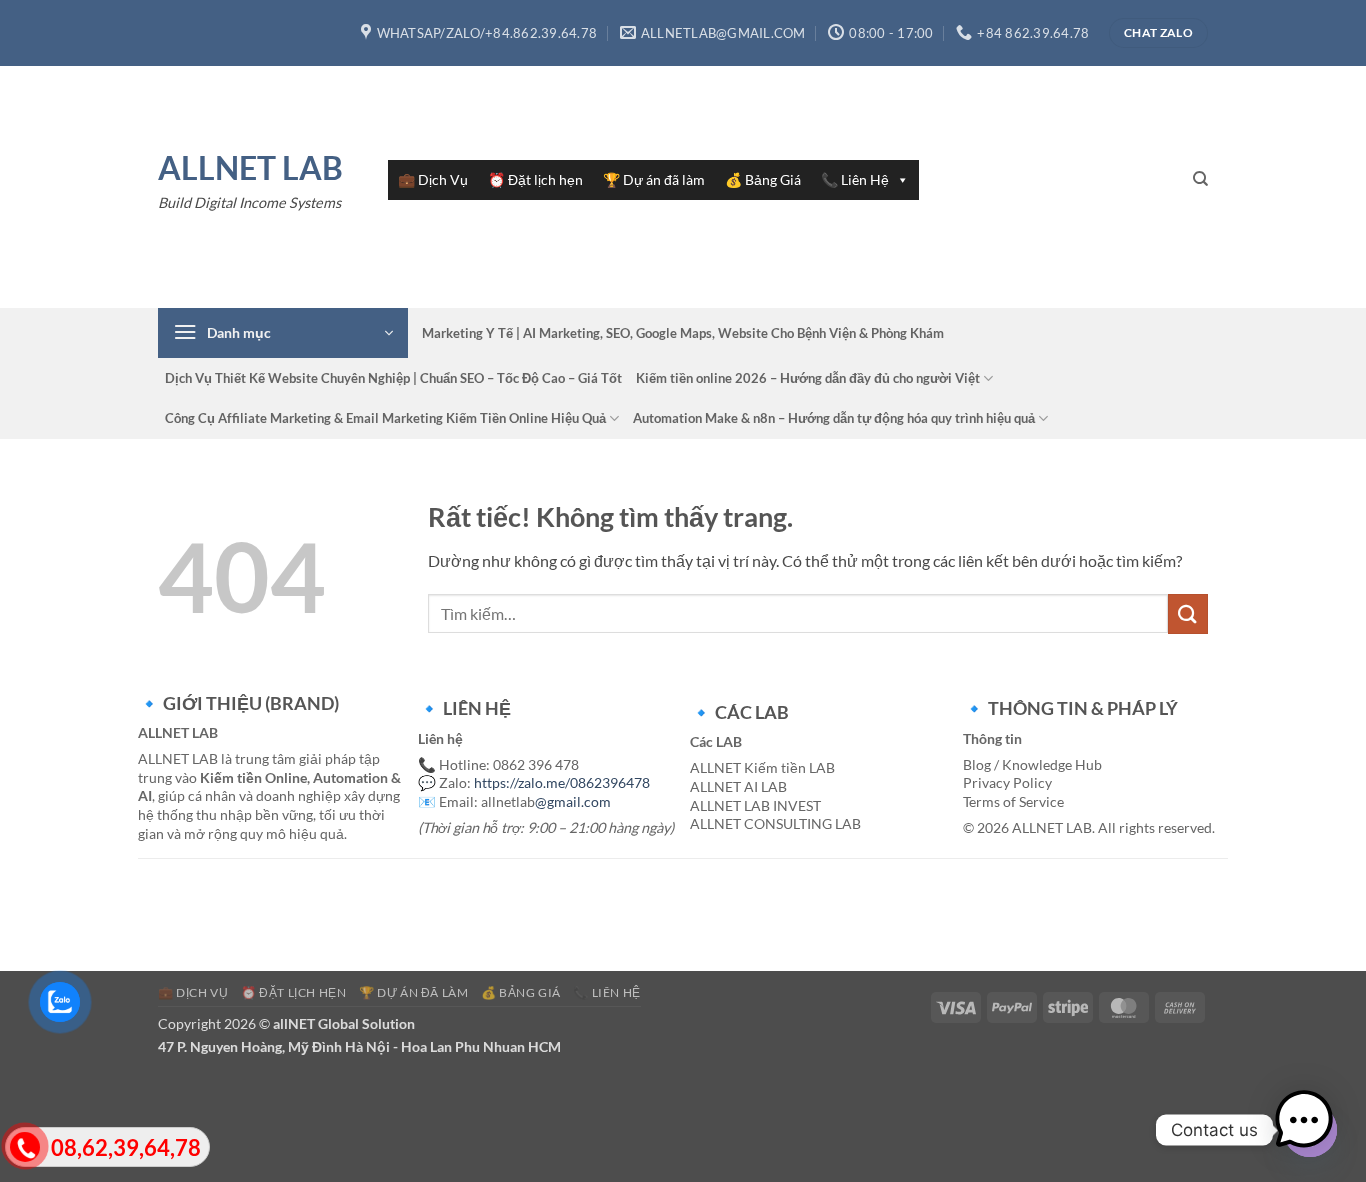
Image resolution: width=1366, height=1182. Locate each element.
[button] (283, 333)
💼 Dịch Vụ (433, 179)
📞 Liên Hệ (855, 179)
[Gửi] (1188, 613)
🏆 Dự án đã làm (654, 179)
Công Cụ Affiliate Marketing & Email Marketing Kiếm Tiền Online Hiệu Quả (385, 418)
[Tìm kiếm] (1200, 179)
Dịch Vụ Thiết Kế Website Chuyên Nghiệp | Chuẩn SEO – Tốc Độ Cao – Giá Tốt (393, 378)
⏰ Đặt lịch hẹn (535, 179)
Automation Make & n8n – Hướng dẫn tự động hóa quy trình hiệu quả (834, 418)
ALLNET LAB (250, 168)
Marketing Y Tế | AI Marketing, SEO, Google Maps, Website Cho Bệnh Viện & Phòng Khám (683, 333)
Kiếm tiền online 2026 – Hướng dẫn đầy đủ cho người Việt (808, 378)
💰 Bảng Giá (763, 179)
